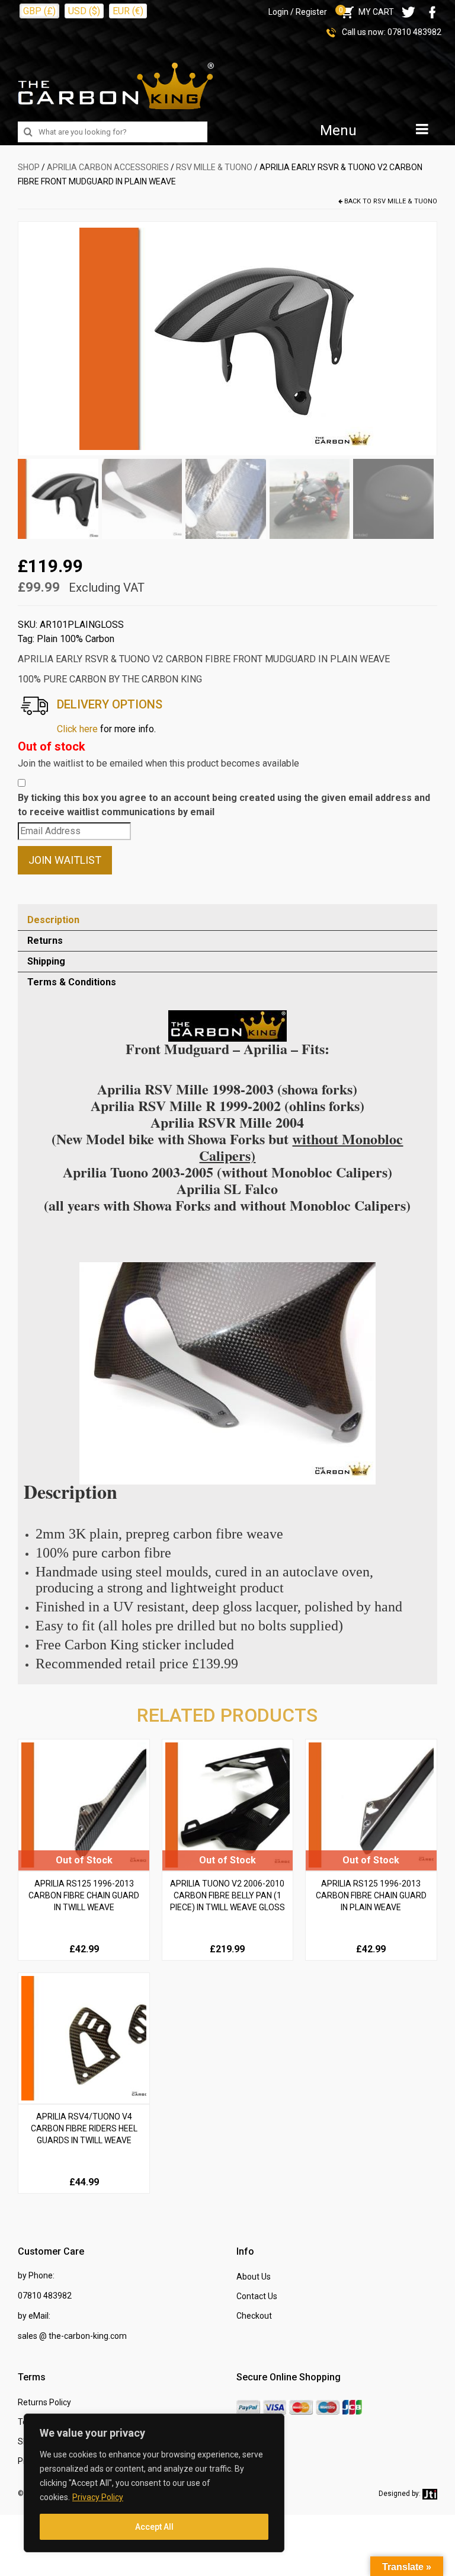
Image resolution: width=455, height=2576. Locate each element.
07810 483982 (414, 32)
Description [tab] (53, 920)
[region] (154, 2483)
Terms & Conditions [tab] (72, 982)
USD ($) (84, 11)
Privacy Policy (98, 2497)
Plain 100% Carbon (76, 639)
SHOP (29, 167)
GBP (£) (39, 11)
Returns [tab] (45, 941)
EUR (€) (128, 11)
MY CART (366, 12)
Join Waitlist (65, 860)
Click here (77, 729)
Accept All (154, 2527)
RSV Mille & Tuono (214, 167)
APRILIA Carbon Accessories (108, 167)
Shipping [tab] (46, 961)
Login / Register (298, 12)
